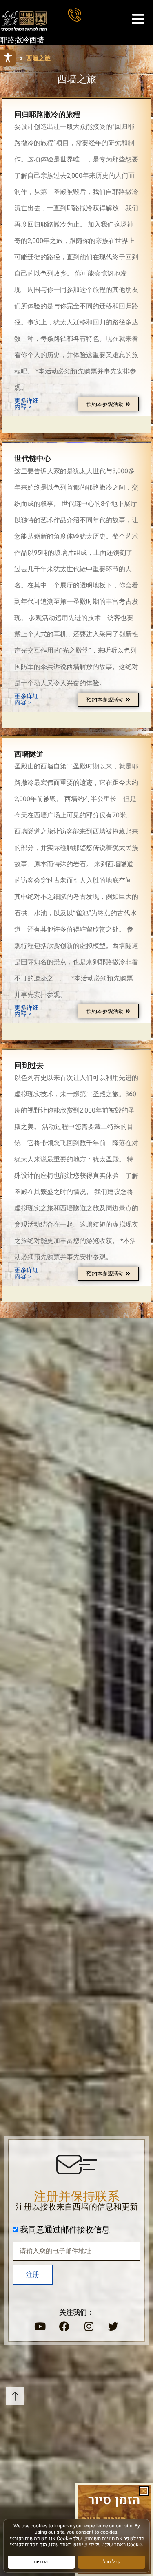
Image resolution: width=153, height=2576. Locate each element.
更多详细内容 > (27, 404)
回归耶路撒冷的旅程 (47, 115)
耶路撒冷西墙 (22, 40)
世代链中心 (33, 459)
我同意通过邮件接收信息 (65, 2230)
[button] (144, 2491)
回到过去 (29, 1066)
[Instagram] (89, 2327)
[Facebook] (64, 2327)
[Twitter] (113, 2327)
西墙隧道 (29, 754)
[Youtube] (40, 2327)
